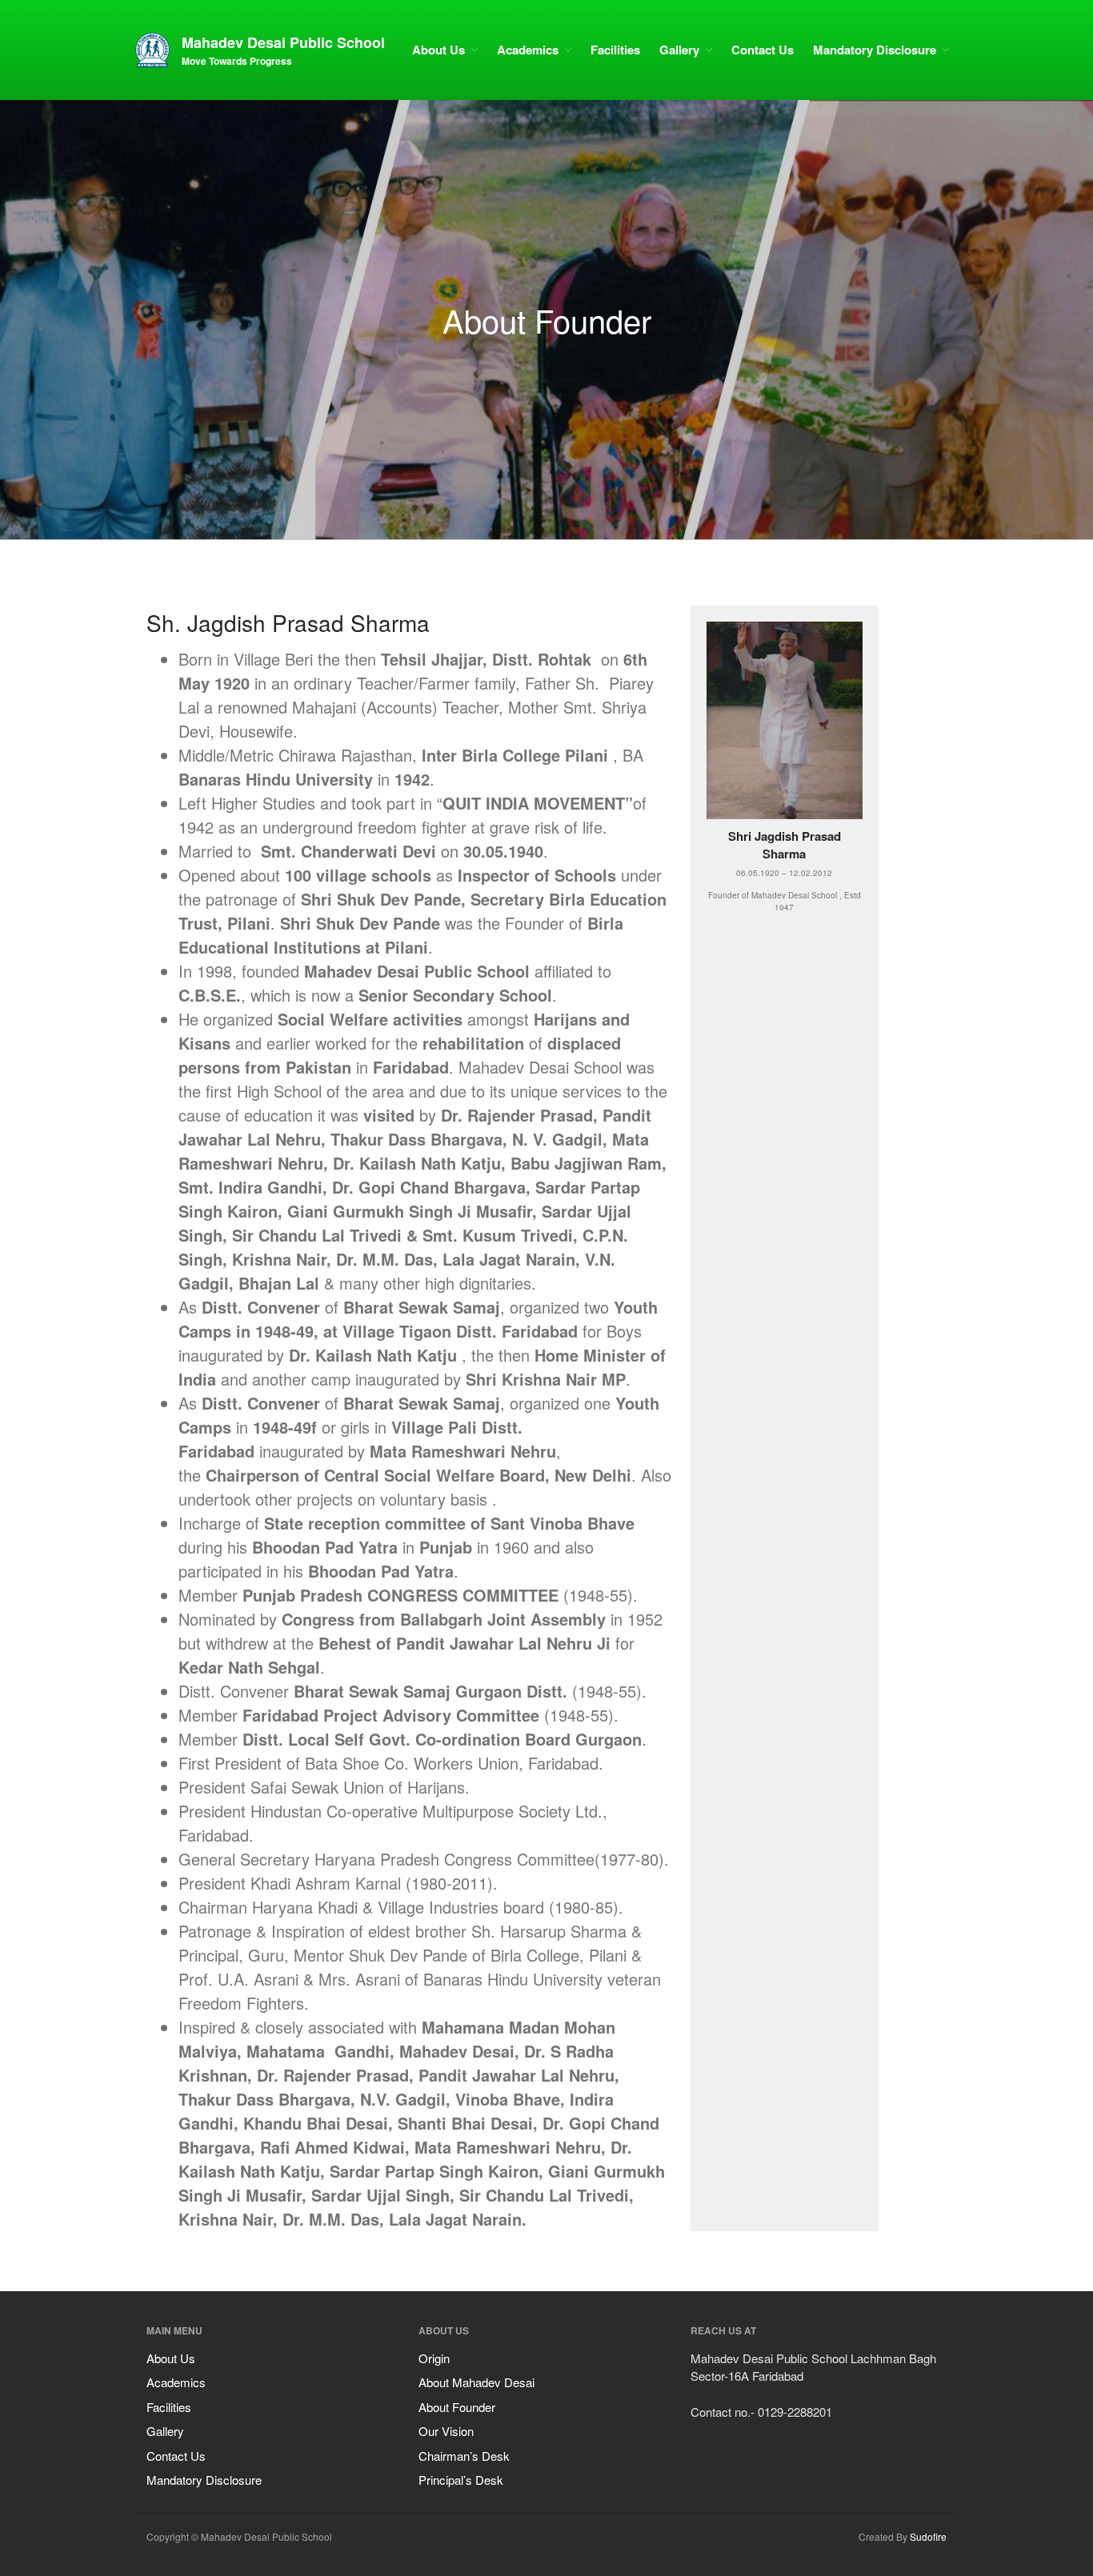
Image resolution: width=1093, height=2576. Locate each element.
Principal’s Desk (461, 2480)
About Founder (457, 2407)
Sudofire (928, 2536)
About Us (438, 50)
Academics (528, 50)
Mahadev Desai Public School (283, 42)
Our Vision (446, 2431)
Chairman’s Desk (464, 2456)
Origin (434, 2358)
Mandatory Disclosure (875, 50)
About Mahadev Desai (476, 2382)
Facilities (615, 50)
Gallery (679, 50)
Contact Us (763, 50)
